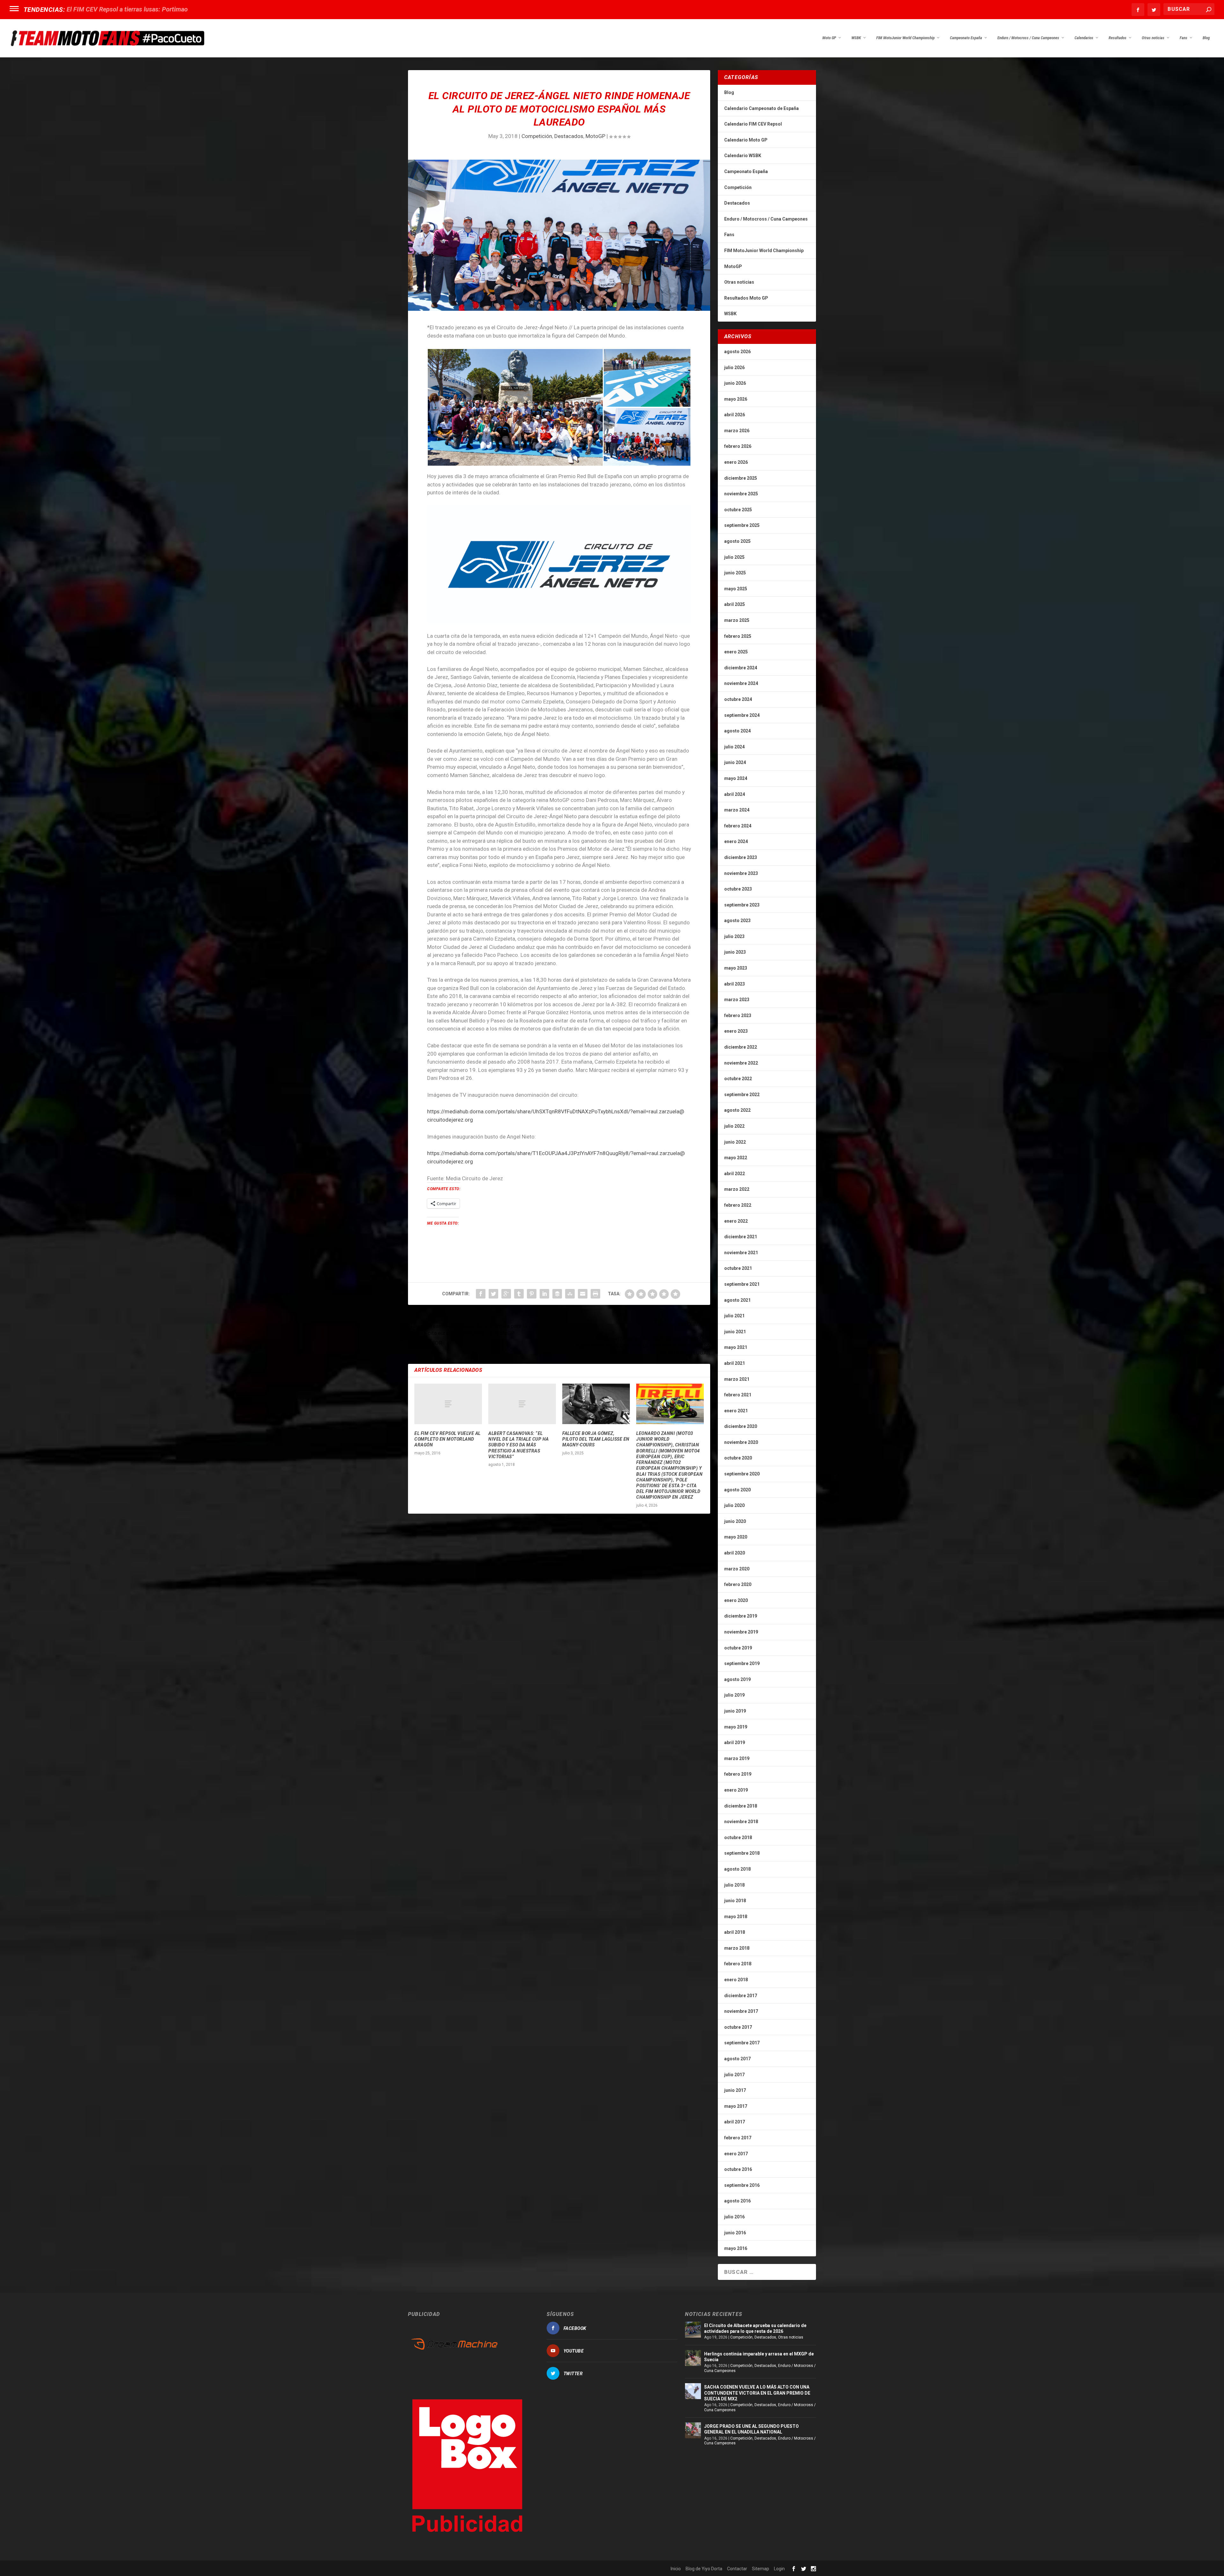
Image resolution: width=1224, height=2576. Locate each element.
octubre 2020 (738, 1458)
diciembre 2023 (741, 857)
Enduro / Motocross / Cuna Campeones (1028, 38)
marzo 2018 (737, 1948)
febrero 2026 (738, 446)
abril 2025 (735, 604)
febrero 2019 (738, 1774)
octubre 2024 (738, 699)
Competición (537, 136)
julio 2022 (734, 1126)
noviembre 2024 (741, 683)
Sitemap (761, 2569)
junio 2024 (735, 762)
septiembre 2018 (742, 1853)
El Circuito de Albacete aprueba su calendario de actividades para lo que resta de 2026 (755, 2328)
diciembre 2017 (741, 1996)
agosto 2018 (737, 1869)
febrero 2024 (738, 826)
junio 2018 (735, 1901)
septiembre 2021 (742, 1284)
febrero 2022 (738, 1205)
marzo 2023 (737, 1000)
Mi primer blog (87, 9)
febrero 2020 (738, 1584)
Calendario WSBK (743, 156)
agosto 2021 (737, 1300)
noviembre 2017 (741, 2011)
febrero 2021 (738, 1395)
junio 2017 (735, 2090)
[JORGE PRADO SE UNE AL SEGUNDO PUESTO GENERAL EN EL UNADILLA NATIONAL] (693, 2430)
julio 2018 (734, 1885)
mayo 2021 (736, 1347)
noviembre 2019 (741, 1632)
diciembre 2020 (741, 1426)
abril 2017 (735, 2122)
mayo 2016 (736, 2248)
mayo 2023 (736, 968)
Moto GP (829, 38)
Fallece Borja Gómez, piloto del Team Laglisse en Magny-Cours (596, 1439)
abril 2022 (735, 1174)
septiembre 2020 (742, 1474)
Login (779, 2569)
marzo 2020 (737, 1569)
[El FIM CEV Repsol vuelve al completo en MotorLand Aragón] (448, 1404)
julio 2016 (734, 2217)
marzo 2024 (737, 810)
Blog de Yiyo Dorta (704, 2569)
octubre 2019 (738, 1648)
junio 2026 (735, 383)
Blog (1206, 38)
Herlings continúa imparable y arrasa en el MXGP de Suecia (759, 2357)
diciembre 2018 (741, 1806)
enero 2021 (736, 1411)
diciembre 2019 (741, 1616)
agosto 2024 (737, 731)
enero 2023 (736, 1031)
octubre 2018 (738, 1837)
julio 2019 (734, 1695)
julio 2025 (734, 557)
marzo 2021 (737, 1379)
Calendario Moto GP (746, 140)
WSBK (856, 38)
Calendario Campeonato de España (761, 108)
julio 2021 (734, 1316)
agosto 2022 (737, 1110)
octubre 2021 (738, 1268)
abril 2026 (735, 415)
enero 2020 (736, 1600)
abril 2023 (735, 984)
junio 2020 (735, 1521)
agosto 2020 (737, 1490)
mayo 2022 (736, 1158)
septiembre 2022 (742, 1095)
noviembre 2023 (741, 873)
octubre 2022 (738, 1079)
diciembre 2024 (741, 668)
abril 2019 (735, 1743)
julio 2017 (734, 2075)
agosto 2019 (737, 1679)
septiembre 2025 (742, 525)
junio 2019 (735, 1711)
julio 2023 (734, 936)
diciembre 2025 (741, 478)
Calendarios (1084, 38)
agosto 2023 (737, 921)
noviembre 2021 (741, 1253)
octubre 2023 (738, 889)
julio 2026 (734, 367)
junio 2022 (735, 1142)
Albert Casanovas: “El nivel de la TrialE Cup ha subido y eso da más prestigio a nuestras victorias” (519, 1445)
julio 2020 (734, 1505)
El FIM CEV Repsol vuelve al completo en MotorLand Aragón (448, 1439)
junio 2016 (735, 2233)
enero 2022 (736, 1221)
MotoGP (595, 136)
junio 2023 (735, 952)
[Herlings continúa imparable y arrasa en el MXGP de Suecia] (693, 2358)
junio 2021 (735, 1332)
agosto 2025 (737, 541)
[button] (515, 407)
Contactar (737, 2569)
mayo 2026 (736, 399)
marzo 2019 (737, 1758)
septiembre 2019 (742, 1663)
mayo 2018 (736, 1917)
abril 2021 (735, 1363)
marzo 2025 (737, 620)
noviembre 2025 (741, 494)
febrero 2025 (738, 636)
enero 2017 (736, 2154)
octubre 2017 (738, 2027)
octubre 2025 (738, 510)
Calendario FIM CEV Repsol (753, 124)
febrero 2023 (738, 1015)
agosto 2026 (737, 352)
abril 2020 (735, 1553)
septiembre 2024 (742, 715)
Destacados (569, 136)
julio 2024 (734, 747)
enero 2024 (736, 841)
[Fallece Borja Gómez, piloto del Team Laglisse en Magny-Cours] (596, 1404)
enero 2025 (736, 652)
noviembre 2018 (741, 1822)
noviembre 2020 (741, 1442)
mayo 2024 (736, 778)
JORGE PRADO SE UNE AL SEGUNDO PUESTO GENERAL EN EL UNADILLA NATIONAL (751, 2429)
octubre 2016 (738, 2169)
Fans (1184, 38)
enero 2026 (736, 462)
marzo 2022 (737, 1189)
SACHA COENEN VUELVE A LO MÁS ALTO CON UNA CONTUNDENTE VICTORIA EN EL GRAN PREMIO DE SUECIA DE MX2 (757, 2393)
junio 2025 (735, 573)
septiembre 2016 (742, 2185)
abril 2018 (735, 1932)
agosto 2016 (737, 2201)
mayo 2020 (736, 1537)
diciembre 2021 (741, 1237)
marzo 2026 (737, 431)
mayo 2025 (736, 589)
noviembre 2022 (741, 1063)
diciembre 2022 (741, 1047)
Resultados (1118, 38)
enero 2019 (736, 1790)
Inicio (676, 2569)
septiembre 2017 (742, 2043)
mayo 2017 (736, 2106)
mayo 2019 (736, 1727)
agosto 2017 (737, 2059)
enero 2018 (736, 1980)
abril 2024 (735, 794)
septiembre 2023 (742, 905)
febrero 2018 (738, 1964)
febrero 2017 (738, 2138)
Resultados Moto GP (746, 298)
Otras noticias (1153, 38)
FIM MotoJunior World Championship (905, 38)
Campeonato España (966, 38)
